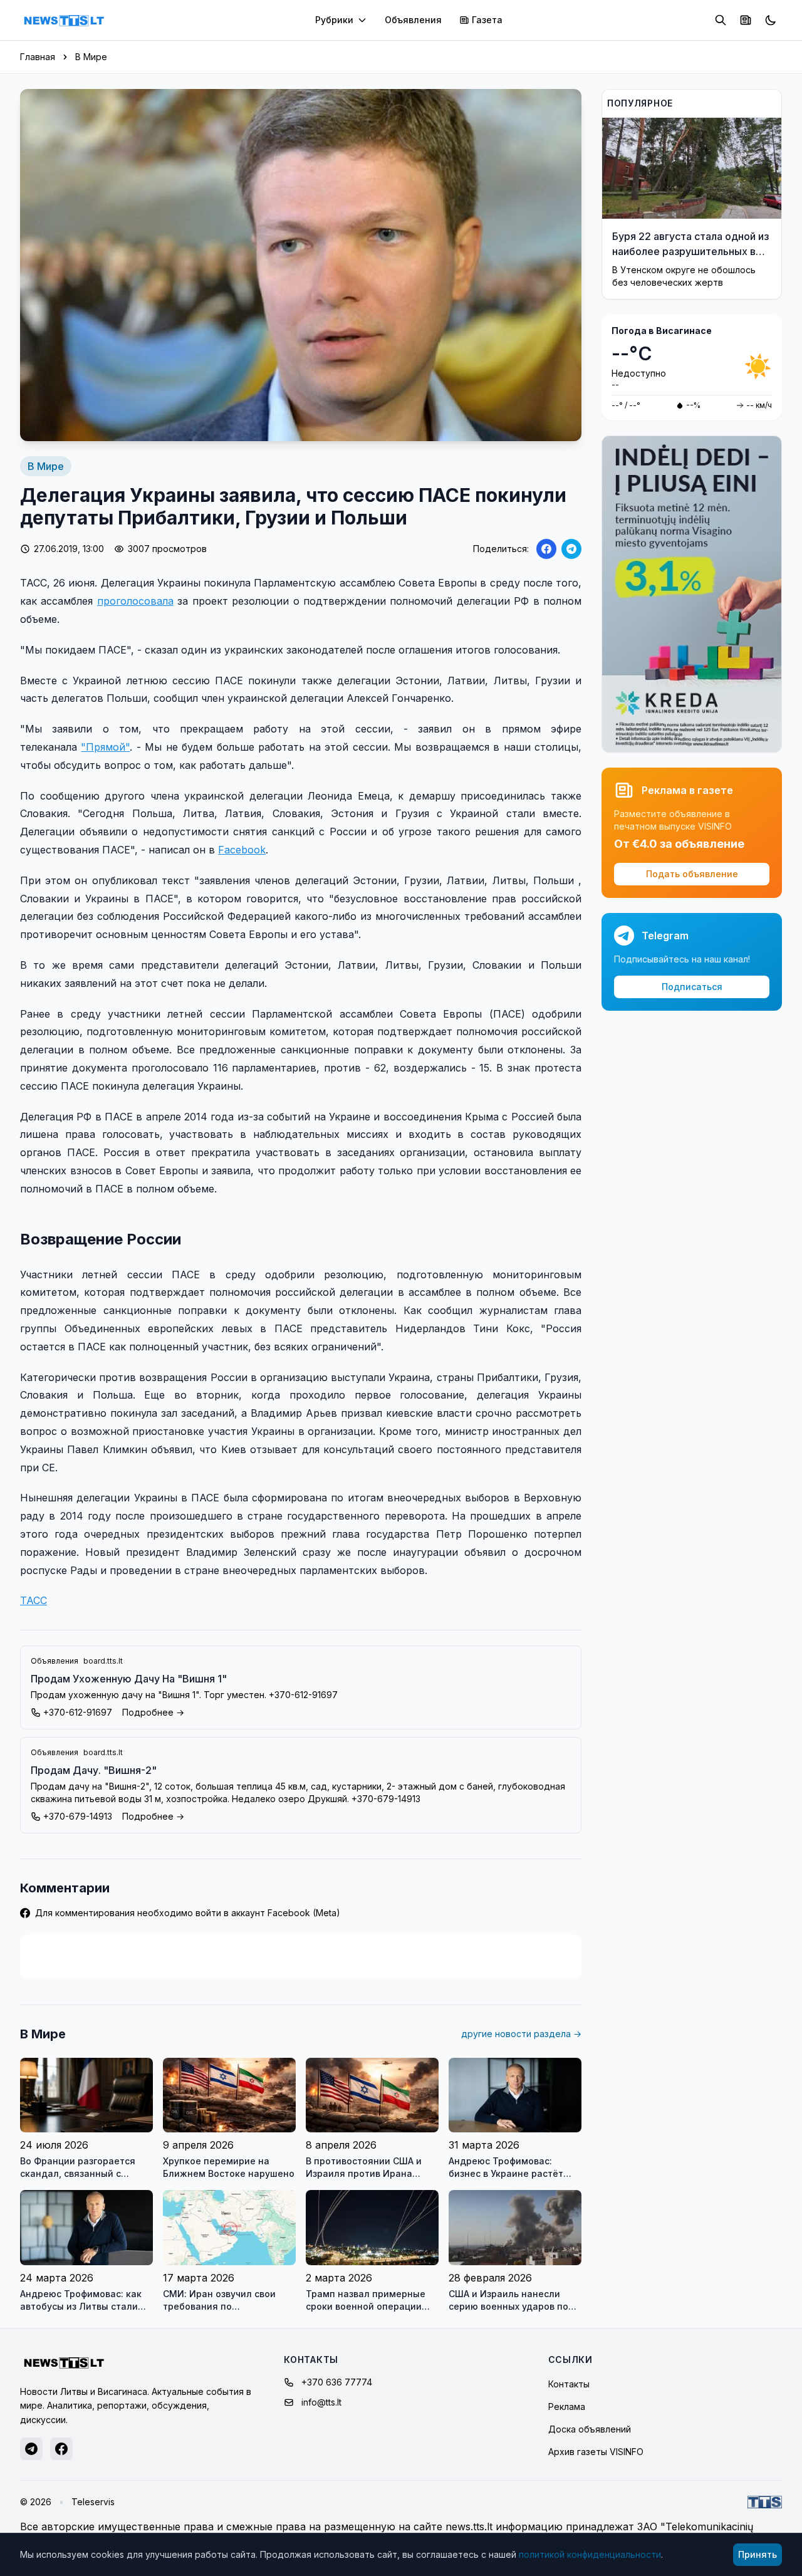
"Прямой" (105, 747)
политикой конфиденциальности (590, 2554)
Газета (487, 20)
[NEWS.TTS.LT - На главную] (64, 20)
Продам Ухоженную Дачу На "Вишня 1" (129, 1679)
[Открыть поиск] (721, 20)
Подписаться (692, 987)
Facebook (242, 850)
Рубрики (334, 20)
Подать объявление (692, 874)
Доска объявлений (590, 2429)
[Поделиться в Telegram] (571, 549)
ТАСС (34, 1600)
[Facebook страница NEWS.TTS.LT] (61, 2449)
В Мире (91, 57)
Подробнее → (153, 1712)
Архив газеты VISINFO (596, 2452)
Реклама (567, 2407)
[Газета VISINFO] (746, 20)
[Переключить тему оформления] (771, 20)
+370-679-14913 (78, 1816)
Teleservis (93, 2502)
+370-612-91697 (78, 1712)
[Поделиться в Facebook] (546, 549)
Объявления (413, 20)
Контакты (569, 2384)
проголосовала (135, 601)
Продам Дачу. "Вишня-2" (94, 1770)
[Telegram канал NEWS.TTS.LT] (31, 2449)
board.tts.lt (103, 1661)
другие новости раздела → (521, 2034)
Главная (38, 57)
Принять (758, 2554)
